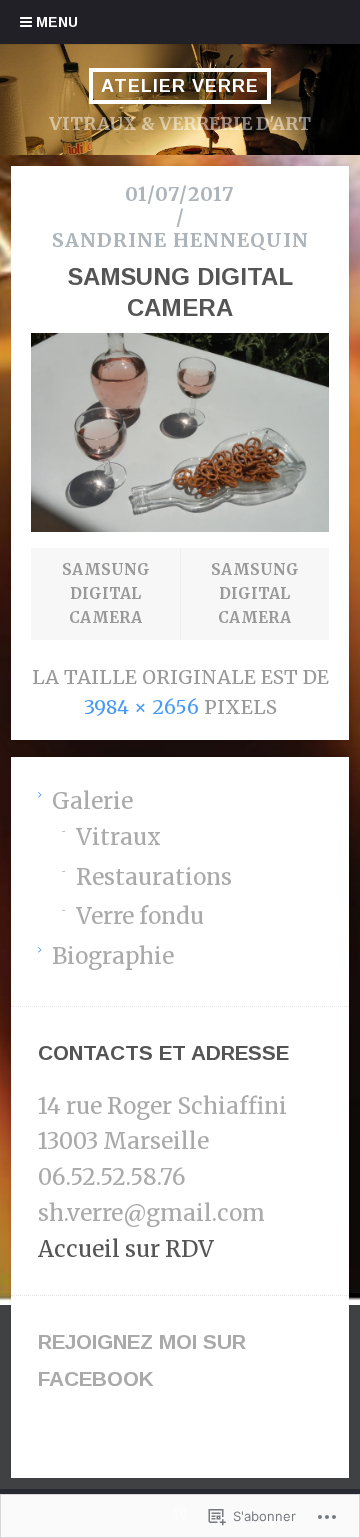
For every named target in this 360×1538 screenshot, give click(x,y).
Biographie (113, 956)
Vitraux (118, 837)
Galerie (92, 801)
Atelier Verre (180, 86)
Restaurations (154, 877)
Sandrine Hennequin (180, 240)
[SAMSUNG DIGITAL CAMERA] (180, 526)
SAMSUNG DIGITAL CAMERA (106, 593)
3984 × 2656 (141, 707)
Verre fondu (140, 916)
